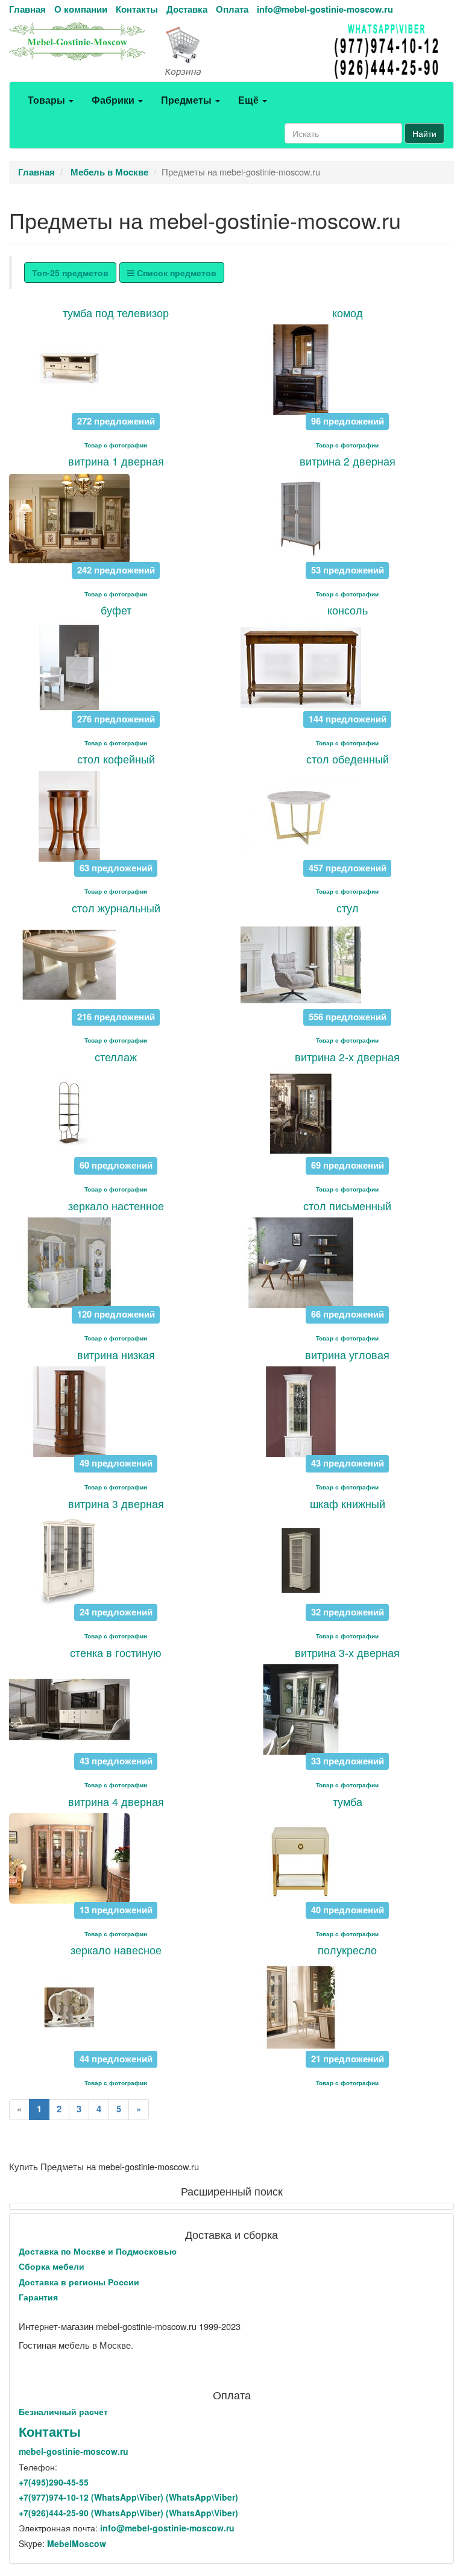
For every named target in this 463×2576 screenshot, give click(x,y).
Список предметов (175, 273)
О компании (81, 9)
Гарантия (38, 2297)
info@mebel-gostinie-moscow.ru (325, 9)
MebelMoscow (77, 2543)
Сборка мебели (52, 2266)
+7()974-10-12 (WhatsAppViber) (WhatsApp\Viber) (128, 2497)
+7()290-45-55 (54, 2482)
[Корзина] (231, 52)
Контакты (137, 9)
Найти (424, 133)
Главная (27, 9)
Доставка (187, 9)
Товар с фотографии (116, 445)
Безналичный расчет (63, 2411)
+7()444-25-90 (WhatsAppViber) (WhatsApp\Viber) (128, 2513)
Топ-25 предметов (70, 273)
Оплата (232, 9)
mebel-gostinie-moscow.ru (74, 2451)
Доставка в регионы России (79, 2282)
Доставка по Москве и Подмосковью (98, 2251)
